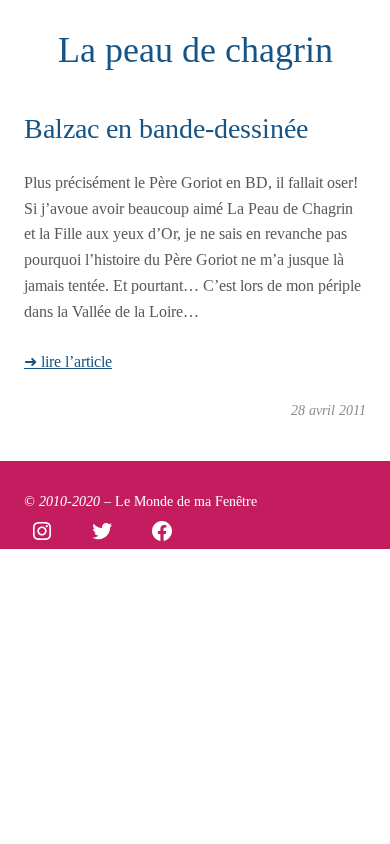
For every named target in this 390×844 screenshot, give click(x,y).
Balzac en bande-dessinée (166, 128)
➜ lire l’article (68, 361)
